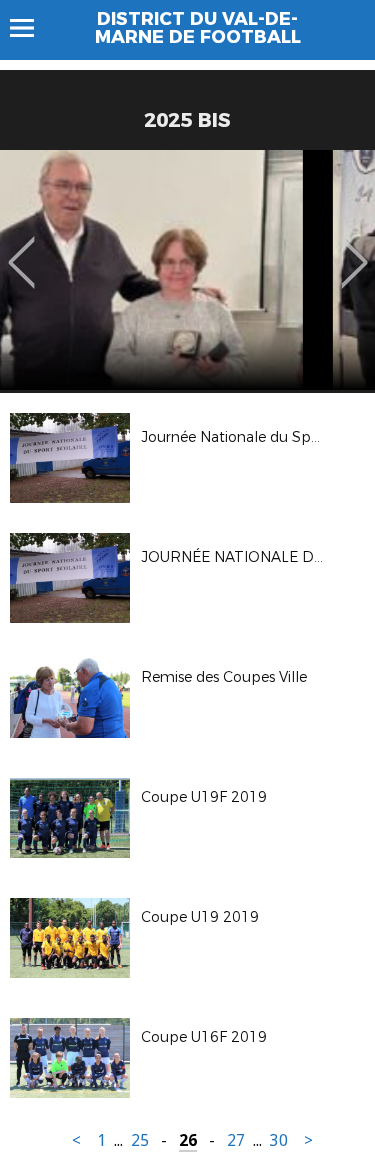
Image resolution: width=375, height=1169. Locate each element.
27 (236, 1140)
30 (279, 1140)
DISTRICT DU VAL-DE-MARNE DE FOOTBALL (198, 28)
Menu (31, 28)
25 (140, 1140)
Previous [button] (21, 248)
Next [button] (354, 248)
